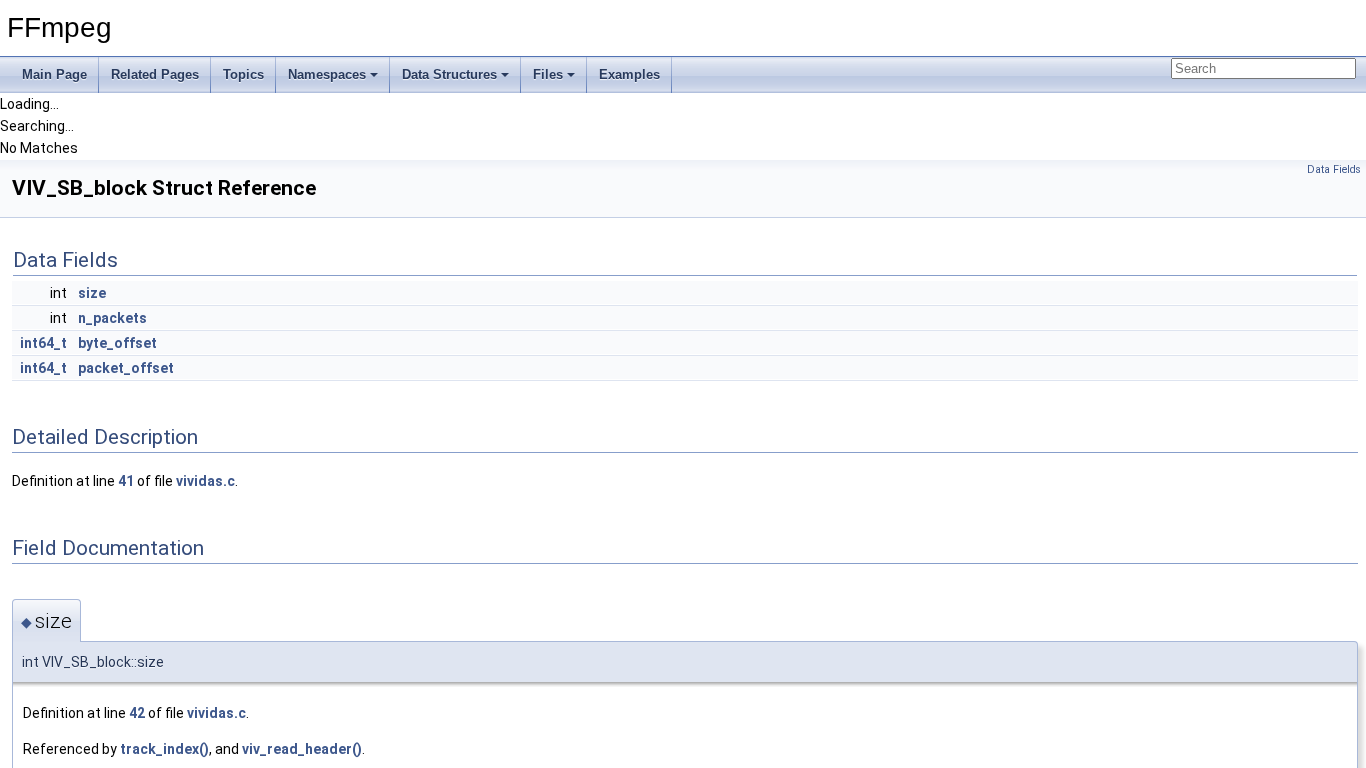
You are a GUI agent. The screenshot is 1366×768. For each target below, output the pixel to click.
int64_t (43, 343)
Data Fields (1334, 169)
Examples (629, 74)
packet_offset (126, 368)
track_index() (164, 749)
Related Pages (155, 74)
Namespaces (327, 74)
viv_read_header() (302, 749)
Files (548, 74)
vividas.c (205, 481)
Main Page (54, 74)
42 (137, 713)
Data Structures (449, 74)
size (92, 293)
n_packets (112, 318)
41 (126, 481)
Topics (243, 74)
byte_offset (117, 343)
